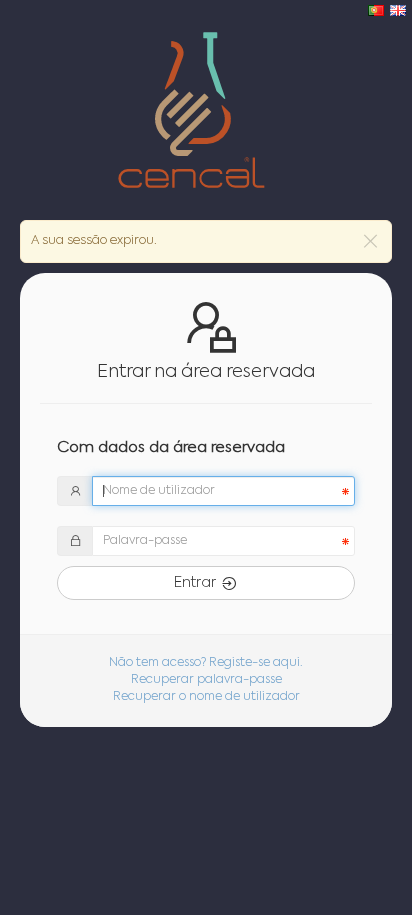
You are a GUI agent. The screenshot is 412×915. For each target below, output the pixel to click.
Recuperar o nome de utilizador (206, 697)
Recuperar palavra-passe (206, 680)
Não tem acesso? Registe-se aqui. (206, 663)
